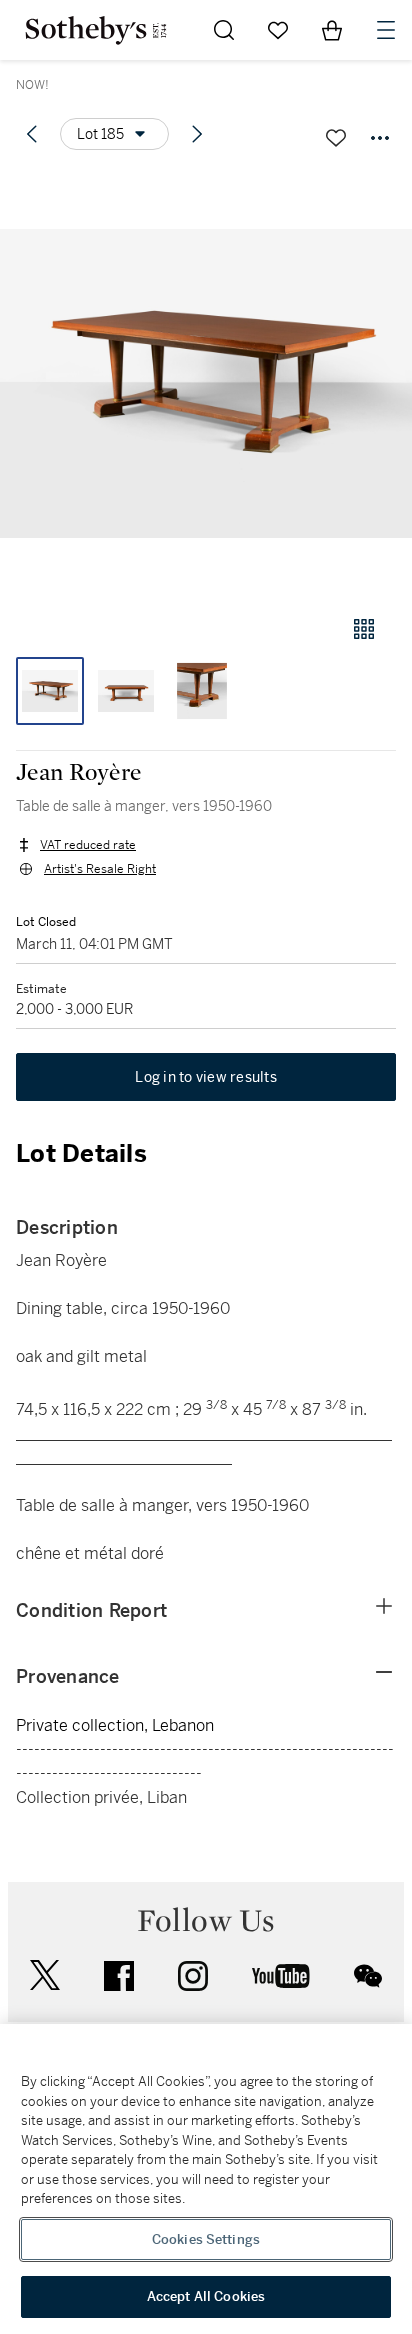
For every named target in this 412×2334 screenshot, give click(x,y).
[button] (206, 383)
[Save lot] (336, 138)
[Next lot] (197, 134)
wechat (368, 1976)
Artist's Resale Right (100, 869)
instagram (193, 1976)
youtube (281, 1976)
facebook (119, 1976)
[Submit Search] (224, 30)
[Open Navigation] (386, 30)
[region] (206, 2179)
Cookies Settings (206, 2239)
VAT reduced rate (88, 845)
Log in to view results (206, 1077)
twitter (45, 1975)
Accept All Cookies (206, 2296)
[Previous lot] (32, 134)
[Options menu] (380, 138)
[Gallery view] (364, 629)
